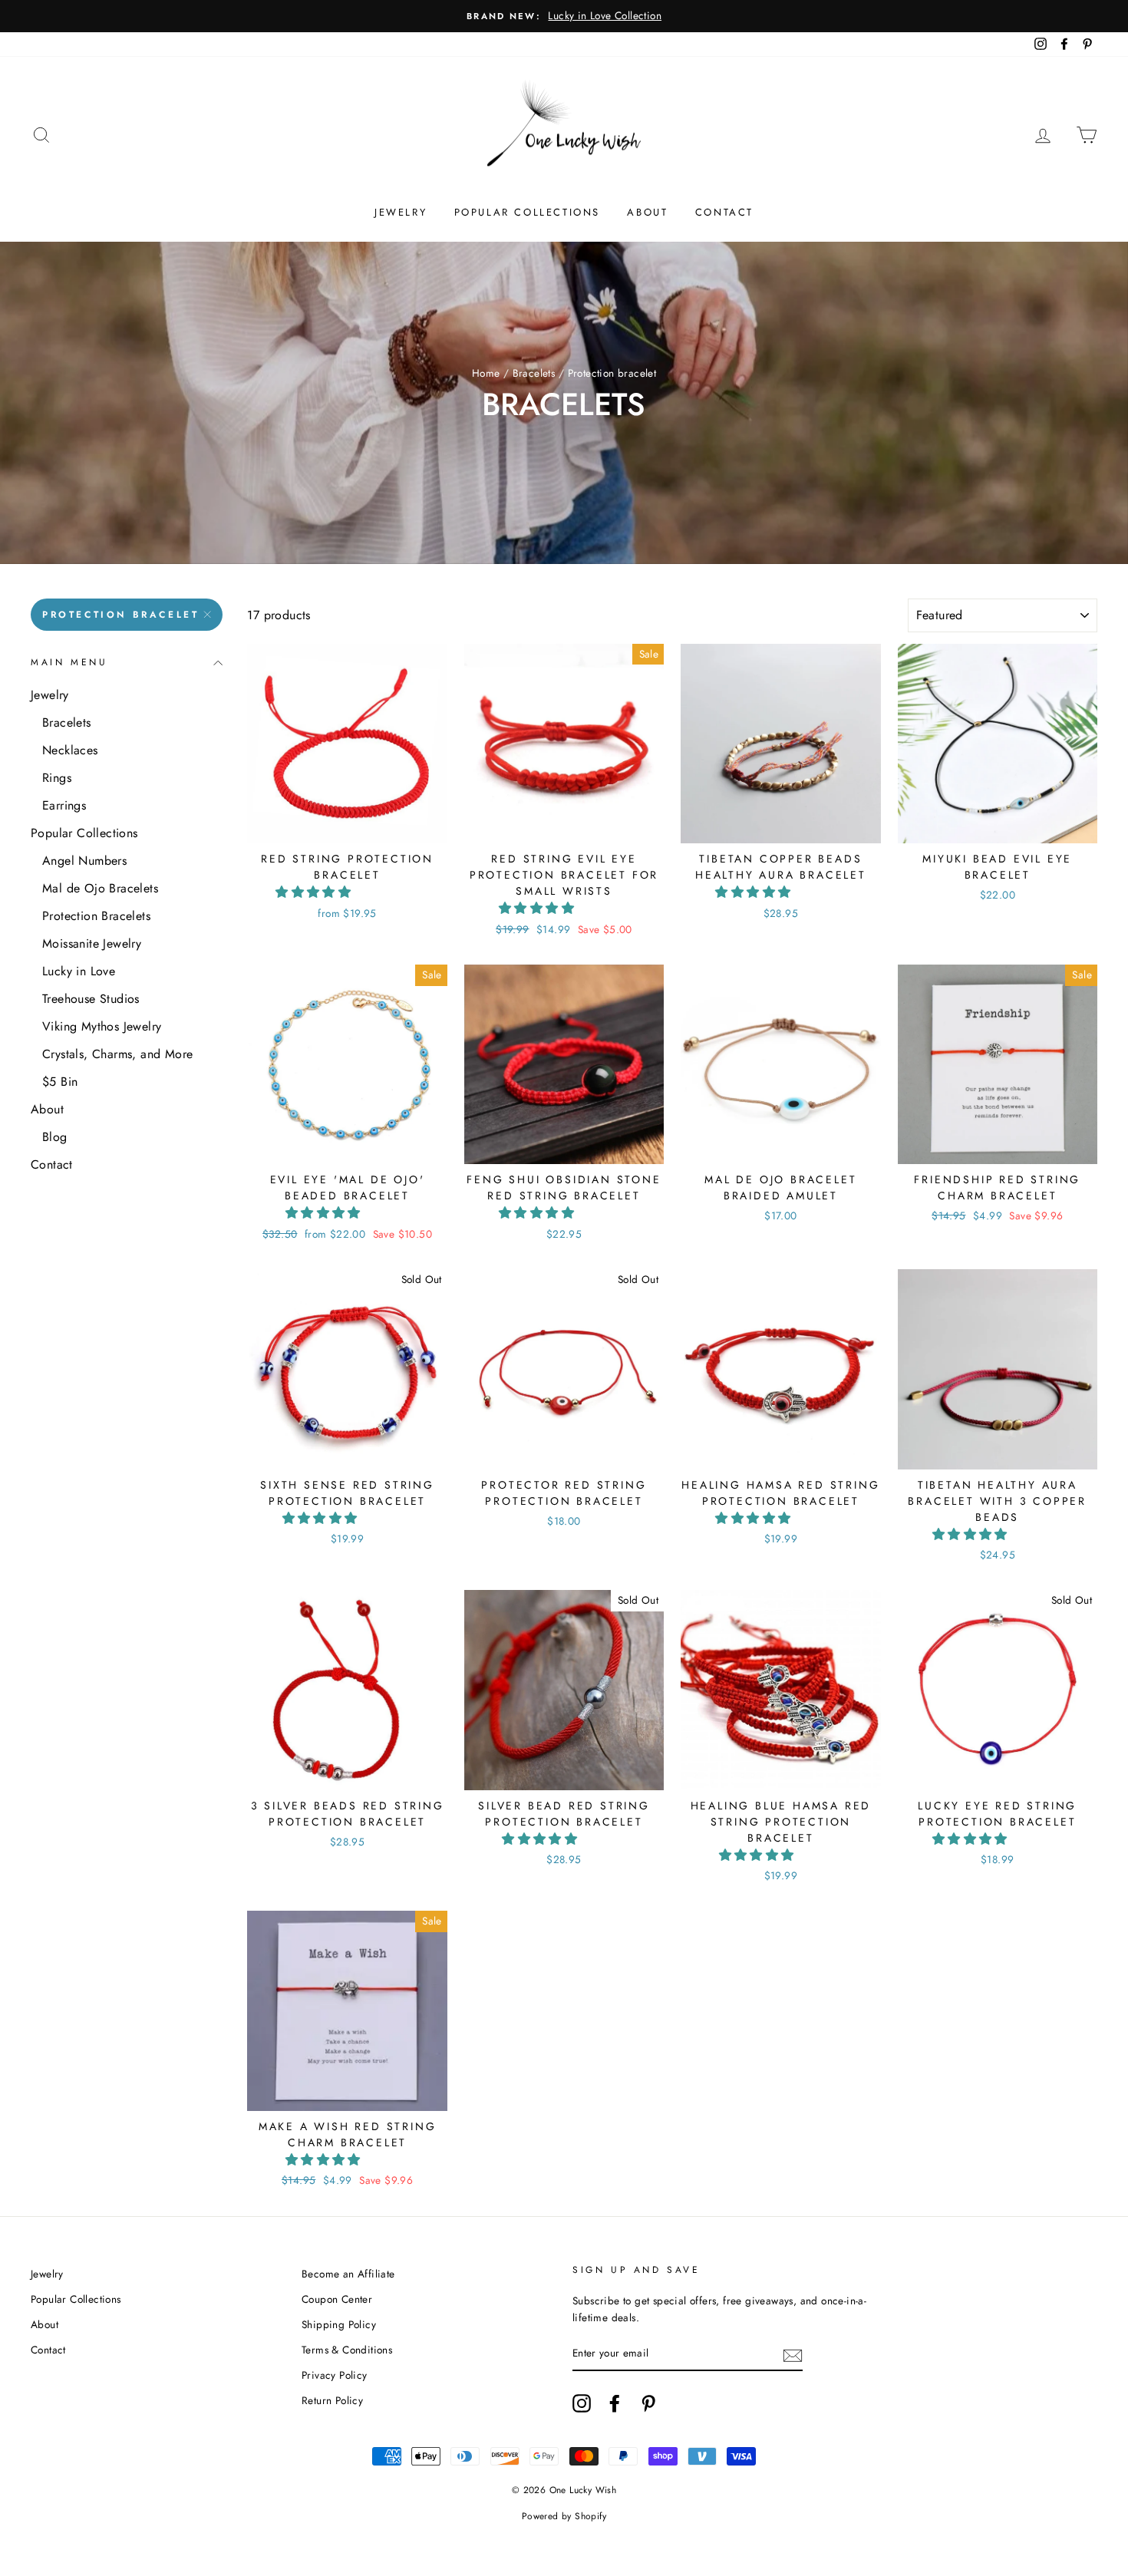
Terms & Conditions (347, 2350)
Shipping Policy (339, 2324)
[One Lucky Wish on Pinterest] (648, 2403)
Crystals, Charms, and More (117, 1054)
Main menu (69, 662)
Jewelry (401, 212)
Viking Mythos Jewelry (102, 1026)
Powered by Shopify (564, 2516)
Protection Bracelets (96, 916)
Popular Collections (527, 212)
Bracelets (534, 373)
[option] (564, 16)
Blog (55, 1137)
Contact (724, 212)
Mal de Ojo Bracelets (100, 888)
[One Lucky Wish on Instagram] (582, 2403)
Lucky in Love (79, 971)
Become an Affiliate (348, 2274)
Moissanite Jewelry (92, 943)
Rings (57, 778)
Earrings (64, 805)
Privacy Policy (335, 2375)
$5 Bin (60, 1082)
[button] (315, 892)
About (647, 212)
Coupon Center (337, 2299)
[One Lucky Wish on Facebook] (615, 2403)
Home (486, 373)
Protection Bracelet (120, 615)
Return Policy (332, 2400)
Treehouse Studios (91, 999)
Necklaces (70, 750)
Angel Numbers (84, 861)
